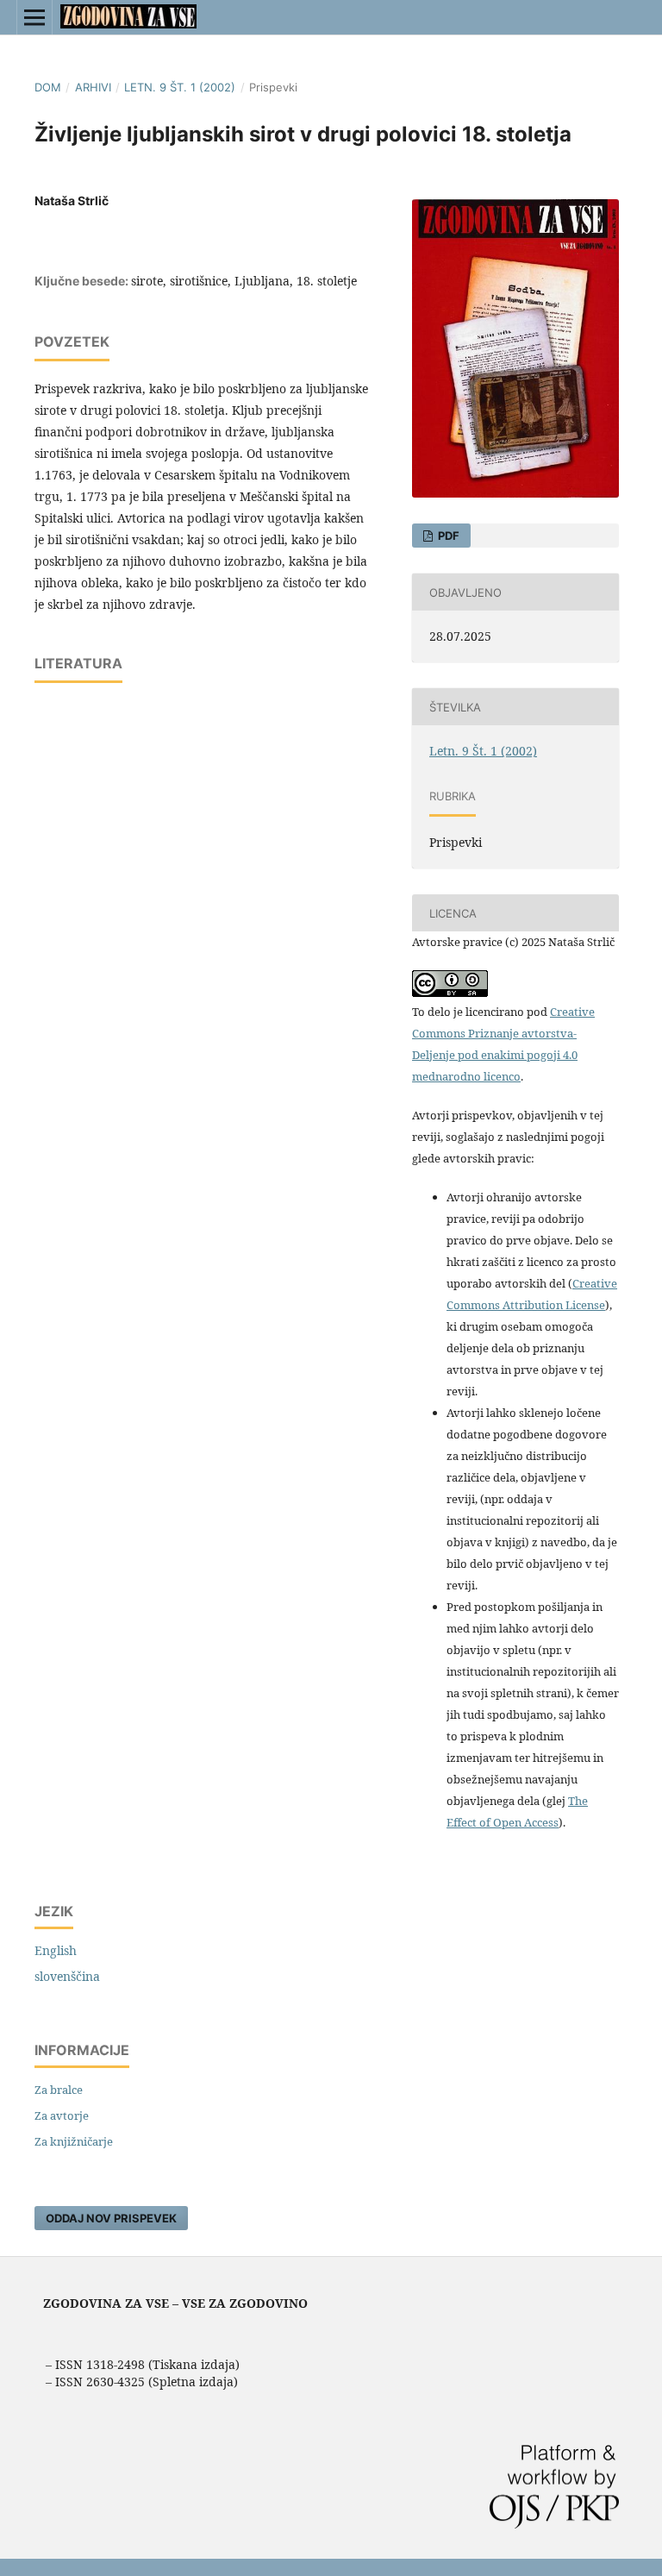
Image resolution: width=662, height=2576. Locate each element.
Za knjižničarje (74, 2141)
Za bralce (59, 2090)
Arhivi (93, 87)
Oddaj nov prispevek (111, 2218)
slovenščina (67, 1976)
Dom (48, 87)
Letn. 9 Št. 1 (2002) (180, 87)
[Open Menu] (34, 17)
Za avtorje (62, 2115)
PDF (447, 536)
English (56, 1950)
